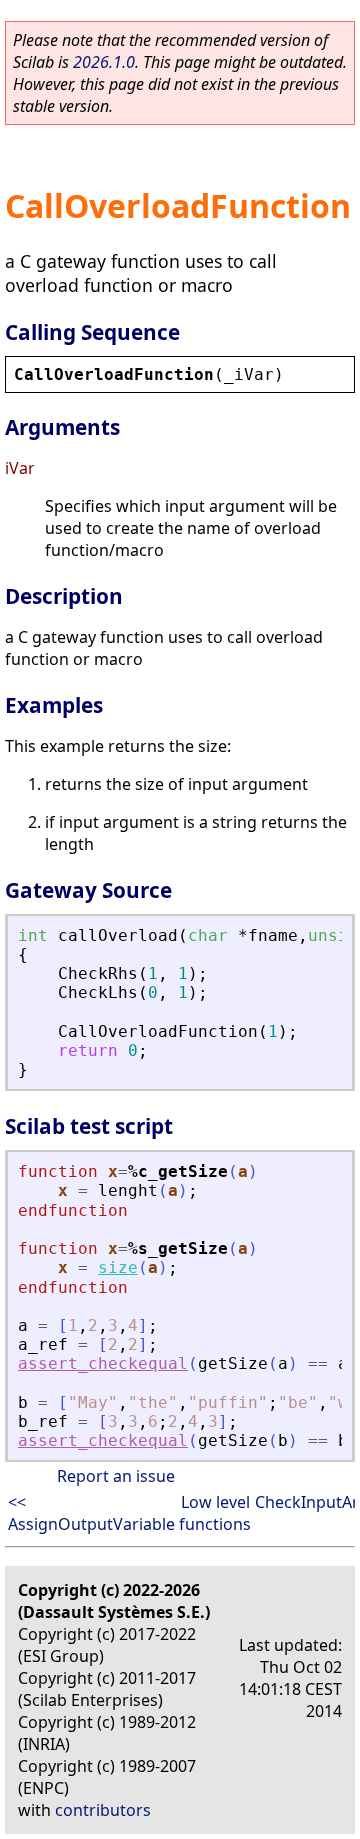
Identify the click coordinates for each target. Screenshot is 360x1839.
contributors (103, 1810)
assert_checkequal (103, 1363)
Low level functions (215, 1513)
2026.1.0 (104, 62)
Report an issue (116, 1476)
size (118, 1267)
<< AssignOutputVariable (91, 1513)
